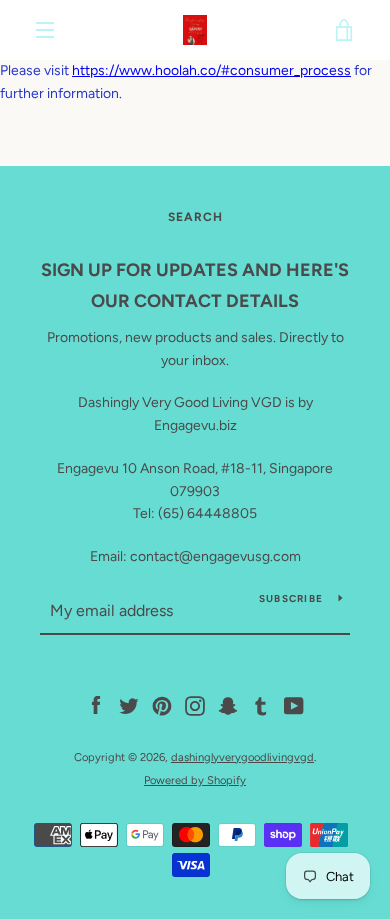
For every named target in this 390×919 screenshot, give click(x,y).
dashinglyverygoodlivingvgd (242, 757)
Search (195, 217)
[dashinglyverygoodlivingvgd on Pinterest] (162, 705)
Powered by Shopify (195, 780)
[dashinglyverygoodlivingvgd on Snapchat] (228, 705)
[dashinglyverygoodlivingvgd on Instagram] (195, 705)
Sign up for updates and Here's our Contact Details (195, 285)
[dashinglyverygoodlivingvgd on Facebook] (96, 705)
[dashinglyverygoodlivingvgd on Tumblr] (261, 705)
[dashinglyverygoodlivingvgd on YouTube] (294, 705)
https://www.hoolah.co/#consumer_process (211, 70)
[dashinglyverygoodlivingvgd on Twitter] (129, 705)
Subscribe (291, 598)
